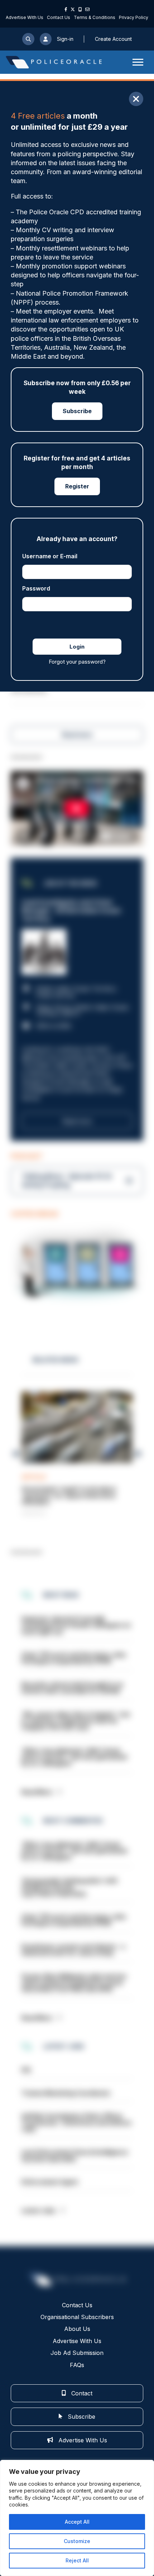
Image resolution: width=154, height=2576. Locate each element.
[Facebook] (66, 9)
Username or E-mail (50, 556)
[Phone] (80, 9)
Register (77, 486)
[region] (77, 2518)
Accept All (77, 2522)
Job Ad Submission (77, 2353)
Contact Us (59, 17)
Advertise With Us (25, 17)
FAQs (77, 2365)
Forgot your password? (77, 662)
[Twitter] (73, 9)
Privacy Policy (134, 17)
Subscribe (77, 411)
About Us (77, 2329)
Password (36, 588)
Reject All (77, 2560)
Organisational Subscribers (77, 2317)
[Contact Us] (87, 9)
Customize (77, 2541)
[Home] (54, 62)
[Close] (136, 99)
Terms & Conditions (95, 17)
